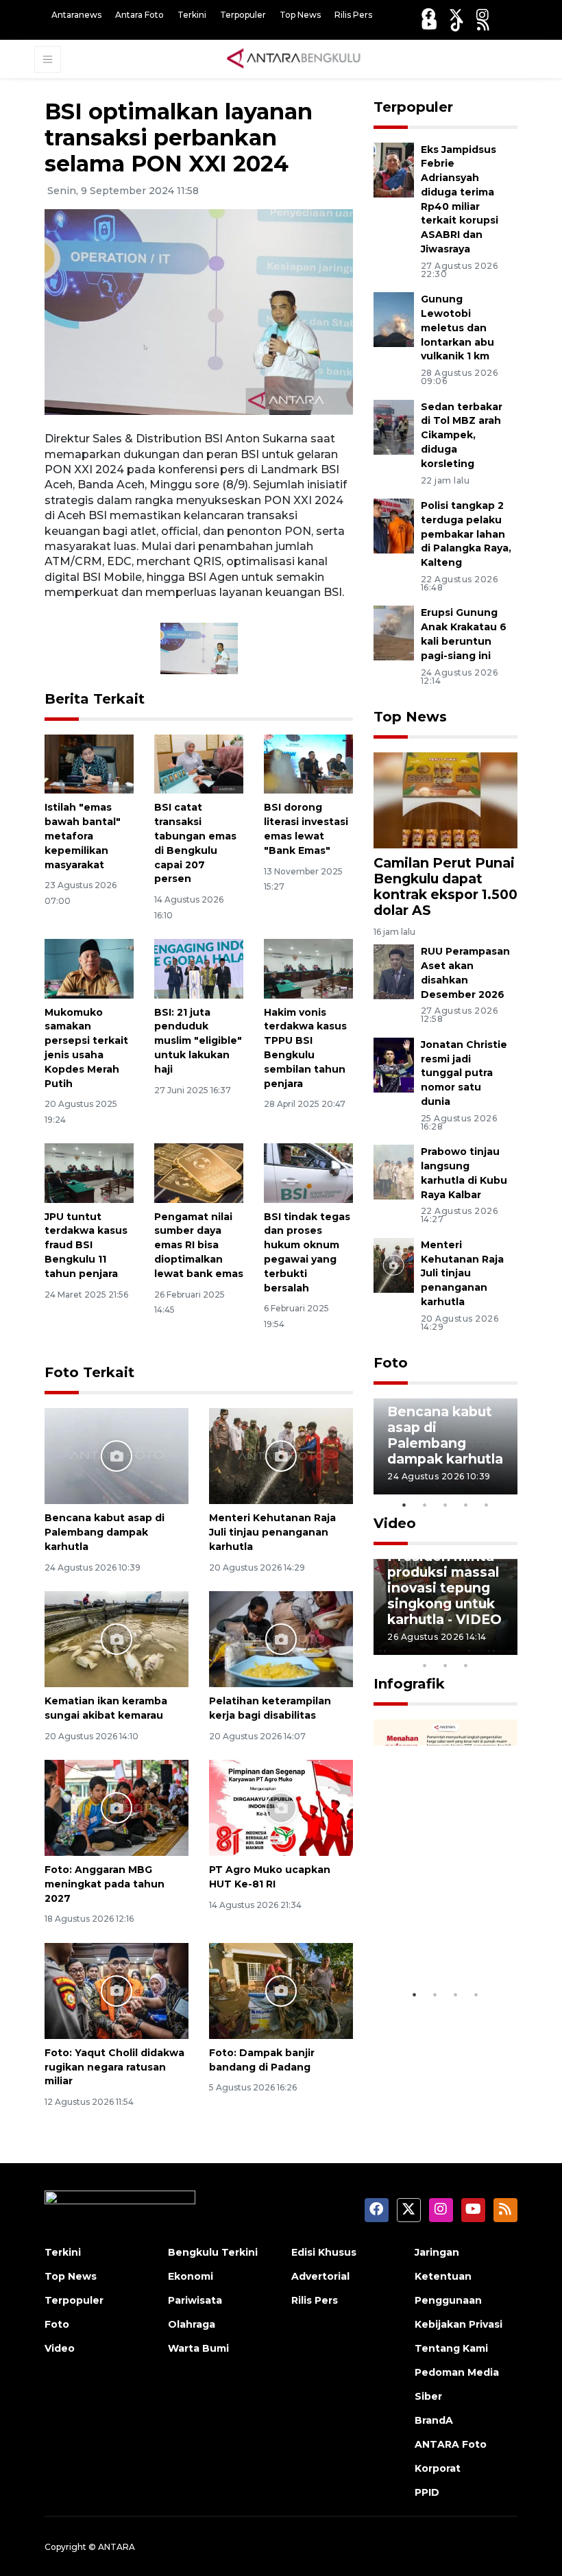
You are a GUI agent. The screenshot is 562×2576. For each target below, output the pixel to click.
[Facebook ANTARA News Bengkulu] (428, 15)
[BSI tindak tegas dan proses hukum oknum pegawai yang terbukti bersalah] (308, 1172)
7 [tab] (507, 1647)
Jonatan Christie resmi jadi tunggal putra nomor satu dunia (464, 1073)
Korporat (438, 2468)
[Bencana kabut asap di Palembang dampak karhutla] (117, 1455)
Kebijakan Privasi (459, 2324)
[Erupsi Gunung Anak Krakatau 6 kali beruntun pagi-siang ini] (394, 633)
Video (395, 1523)
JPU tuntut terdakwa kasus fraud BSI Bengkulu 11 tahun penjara (86, 1245)
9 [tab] (445, 1665)
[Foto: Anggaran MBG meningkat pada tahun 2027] (117, 1807)
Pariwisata (195, 2300)
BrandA (434, 2420)
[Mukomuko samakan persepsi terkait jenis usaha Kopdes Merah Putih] (89, 968)
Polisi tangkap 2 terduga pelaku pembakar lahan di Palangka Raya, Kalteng (466, 534)
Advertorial (320, 2276)
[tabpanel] (445, 1446)
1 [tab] (404, 1505)
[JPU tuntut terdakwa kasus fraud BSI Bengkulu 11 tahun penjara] (89, 1172)
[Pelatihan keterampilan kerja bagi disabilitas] (281, 1638)
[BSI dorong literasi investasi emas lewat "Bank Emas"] (308, 763)
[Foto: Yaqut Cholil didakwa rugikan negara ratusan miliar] (117, 1990)
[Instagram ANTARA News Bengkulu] (482, 15)
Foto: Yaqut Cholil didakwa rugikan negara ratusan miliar (114, 2067)
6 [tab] (487, 1647)
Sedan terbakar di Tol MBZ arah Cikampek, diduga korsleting (462, 435)
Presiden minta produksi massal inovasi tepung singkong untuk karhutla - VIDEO (444, 1588)
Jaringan (437, 2252)
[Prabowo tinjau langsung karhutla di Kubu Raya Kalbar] (394, 1171)
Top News (300, 15)
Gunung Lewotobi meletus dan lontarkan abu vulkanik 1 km (457, 327)
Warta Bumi (198, 2348)
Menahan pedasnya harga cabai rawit (442, 1932)
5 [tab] (487, 1505)
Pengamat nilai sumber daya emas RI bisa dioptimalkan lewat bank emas (199, 1245)
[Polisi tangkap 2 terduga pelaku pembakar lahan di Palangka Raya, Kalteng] (394, 525)
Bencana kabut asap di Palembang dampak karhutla (105, 1532)
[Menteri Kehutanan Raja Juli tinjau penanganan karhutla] (281, 1455)
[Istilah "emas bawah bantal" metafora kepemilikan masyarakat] (89, 763)
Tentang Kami (451, 2348)
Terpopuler (243, 15)
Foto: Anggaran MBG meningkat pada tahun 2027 (105, 1884)
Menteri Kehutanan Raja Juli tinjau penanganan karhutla (272, 1532)
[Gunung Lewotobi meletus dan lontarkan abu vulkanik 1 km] (394, 319)
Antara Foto (139, 15)
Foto (391, 1363)
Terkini (192, 15)
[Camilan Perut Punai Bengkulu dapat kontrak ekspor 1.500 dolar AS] (445, 799)
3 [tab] (445, 1505)
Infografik (409, 1684)
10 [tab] (466, 1665)
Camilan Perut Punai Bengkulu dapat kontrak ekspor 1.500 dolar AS (445, 886)
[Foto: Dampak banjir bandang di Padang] (281, 1990)
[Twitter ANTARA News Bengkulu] (456, 15)
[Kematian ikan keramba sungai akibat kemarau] (117, 1638)
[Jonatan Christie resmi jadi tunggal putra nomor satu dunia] (394, 1064)
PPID (427, 2492)
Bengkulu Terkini (213, 2252)
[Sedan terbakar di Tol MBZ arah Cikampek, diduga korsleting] (394, 426)
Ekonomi (191, 2276)
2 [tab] (425, 1505)
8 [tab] (425, 1665)
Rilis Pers (353, 15)
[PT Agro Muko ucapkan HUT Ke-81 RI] (281, 1807)
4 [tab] (466, 1505)
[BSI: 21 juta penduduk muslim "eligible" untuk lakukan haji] (199, 968)
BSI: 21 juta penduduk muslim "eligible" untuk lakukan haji (198, 1041)
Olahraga (192, 2324)
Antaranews (76, 15)
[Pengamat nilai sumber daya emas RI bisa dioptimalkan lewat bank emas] (199, 1172)
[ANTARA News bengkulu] (294, 58)
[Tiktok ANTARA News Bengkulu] (457, 24)
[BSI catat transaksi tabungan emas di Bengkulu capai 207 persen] (199, 763)
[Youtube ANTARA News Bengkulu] (429, 24)
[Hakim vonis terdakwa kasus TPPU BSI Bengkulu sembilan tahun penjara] (308, 968)
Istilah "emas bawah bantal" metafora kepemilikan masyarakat (83, 836)
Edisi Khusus (324, 2252)
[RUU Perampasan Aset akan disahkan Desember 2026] (394, 971)
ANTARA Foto (451, 2444)
